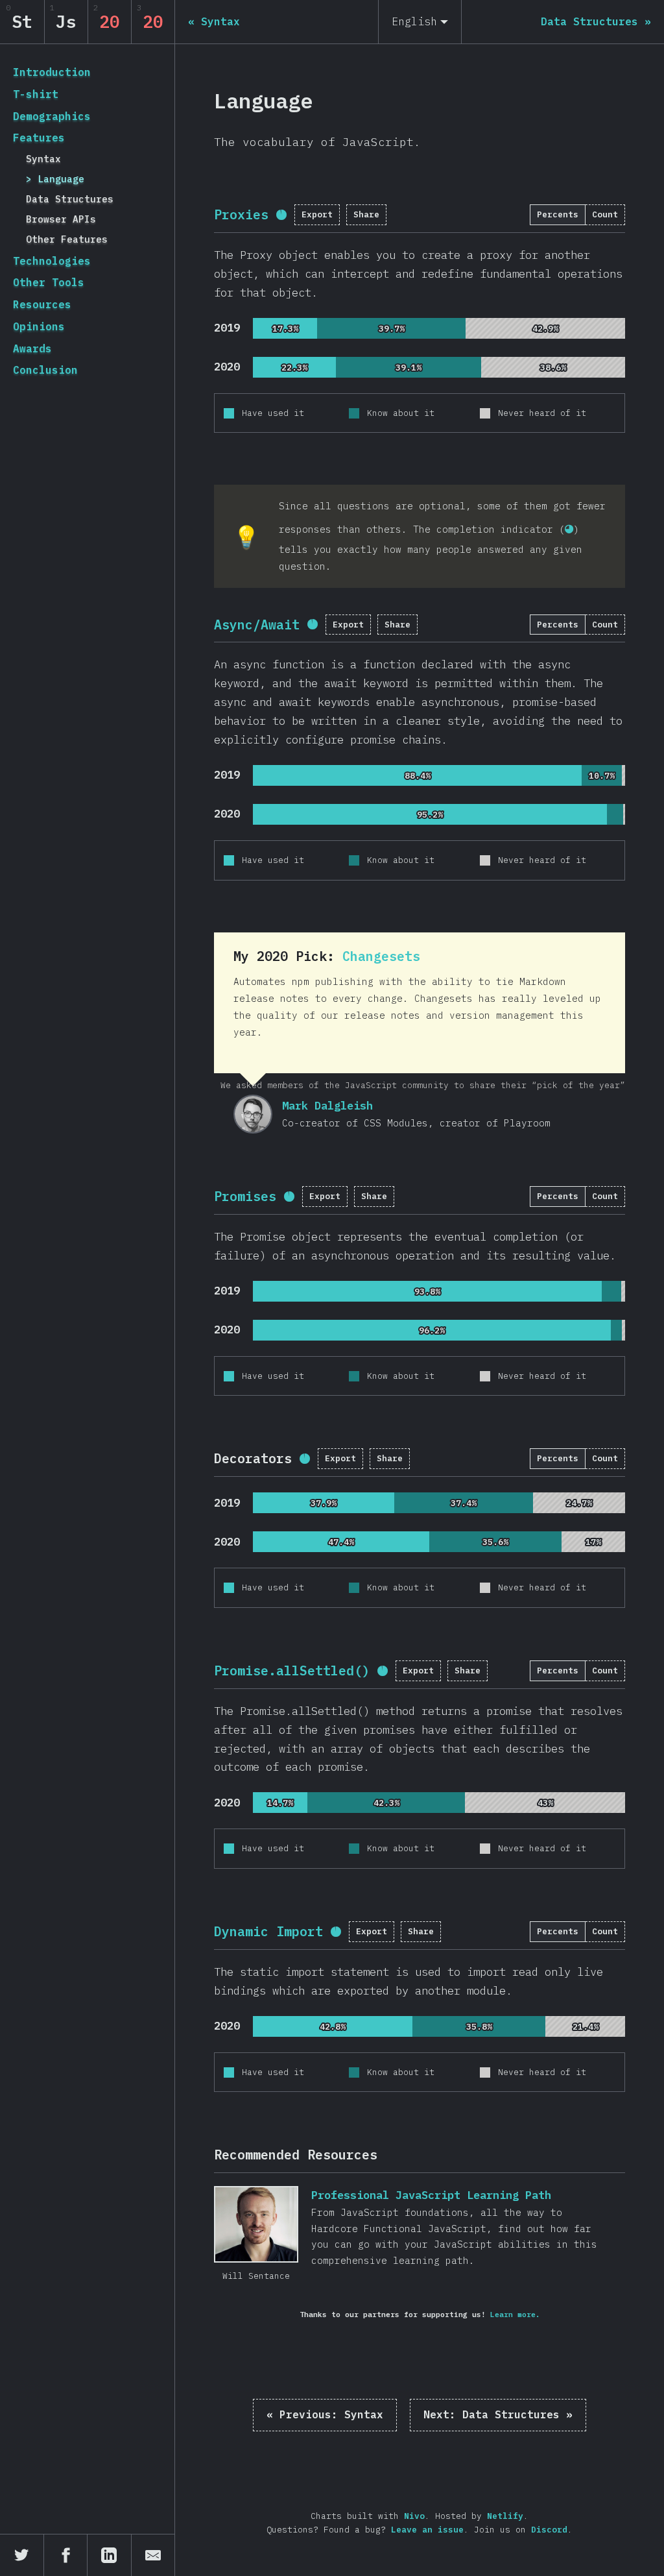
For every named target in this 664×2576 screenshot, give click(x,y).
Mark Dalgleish (253, 1114)
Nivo (414, 2516)
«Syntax (325, 2414)
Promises (245, 1196)
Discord (549, 2530)
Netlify (505, 2516)
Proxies (241, 214)
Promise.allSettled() (292, 1671)
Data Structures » (498, 2414)
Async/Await (257, 625)
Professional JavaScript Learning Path (256, 2224)
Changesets (381, 956)
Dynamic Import (268, 1931)
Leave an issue (427, 2530)
